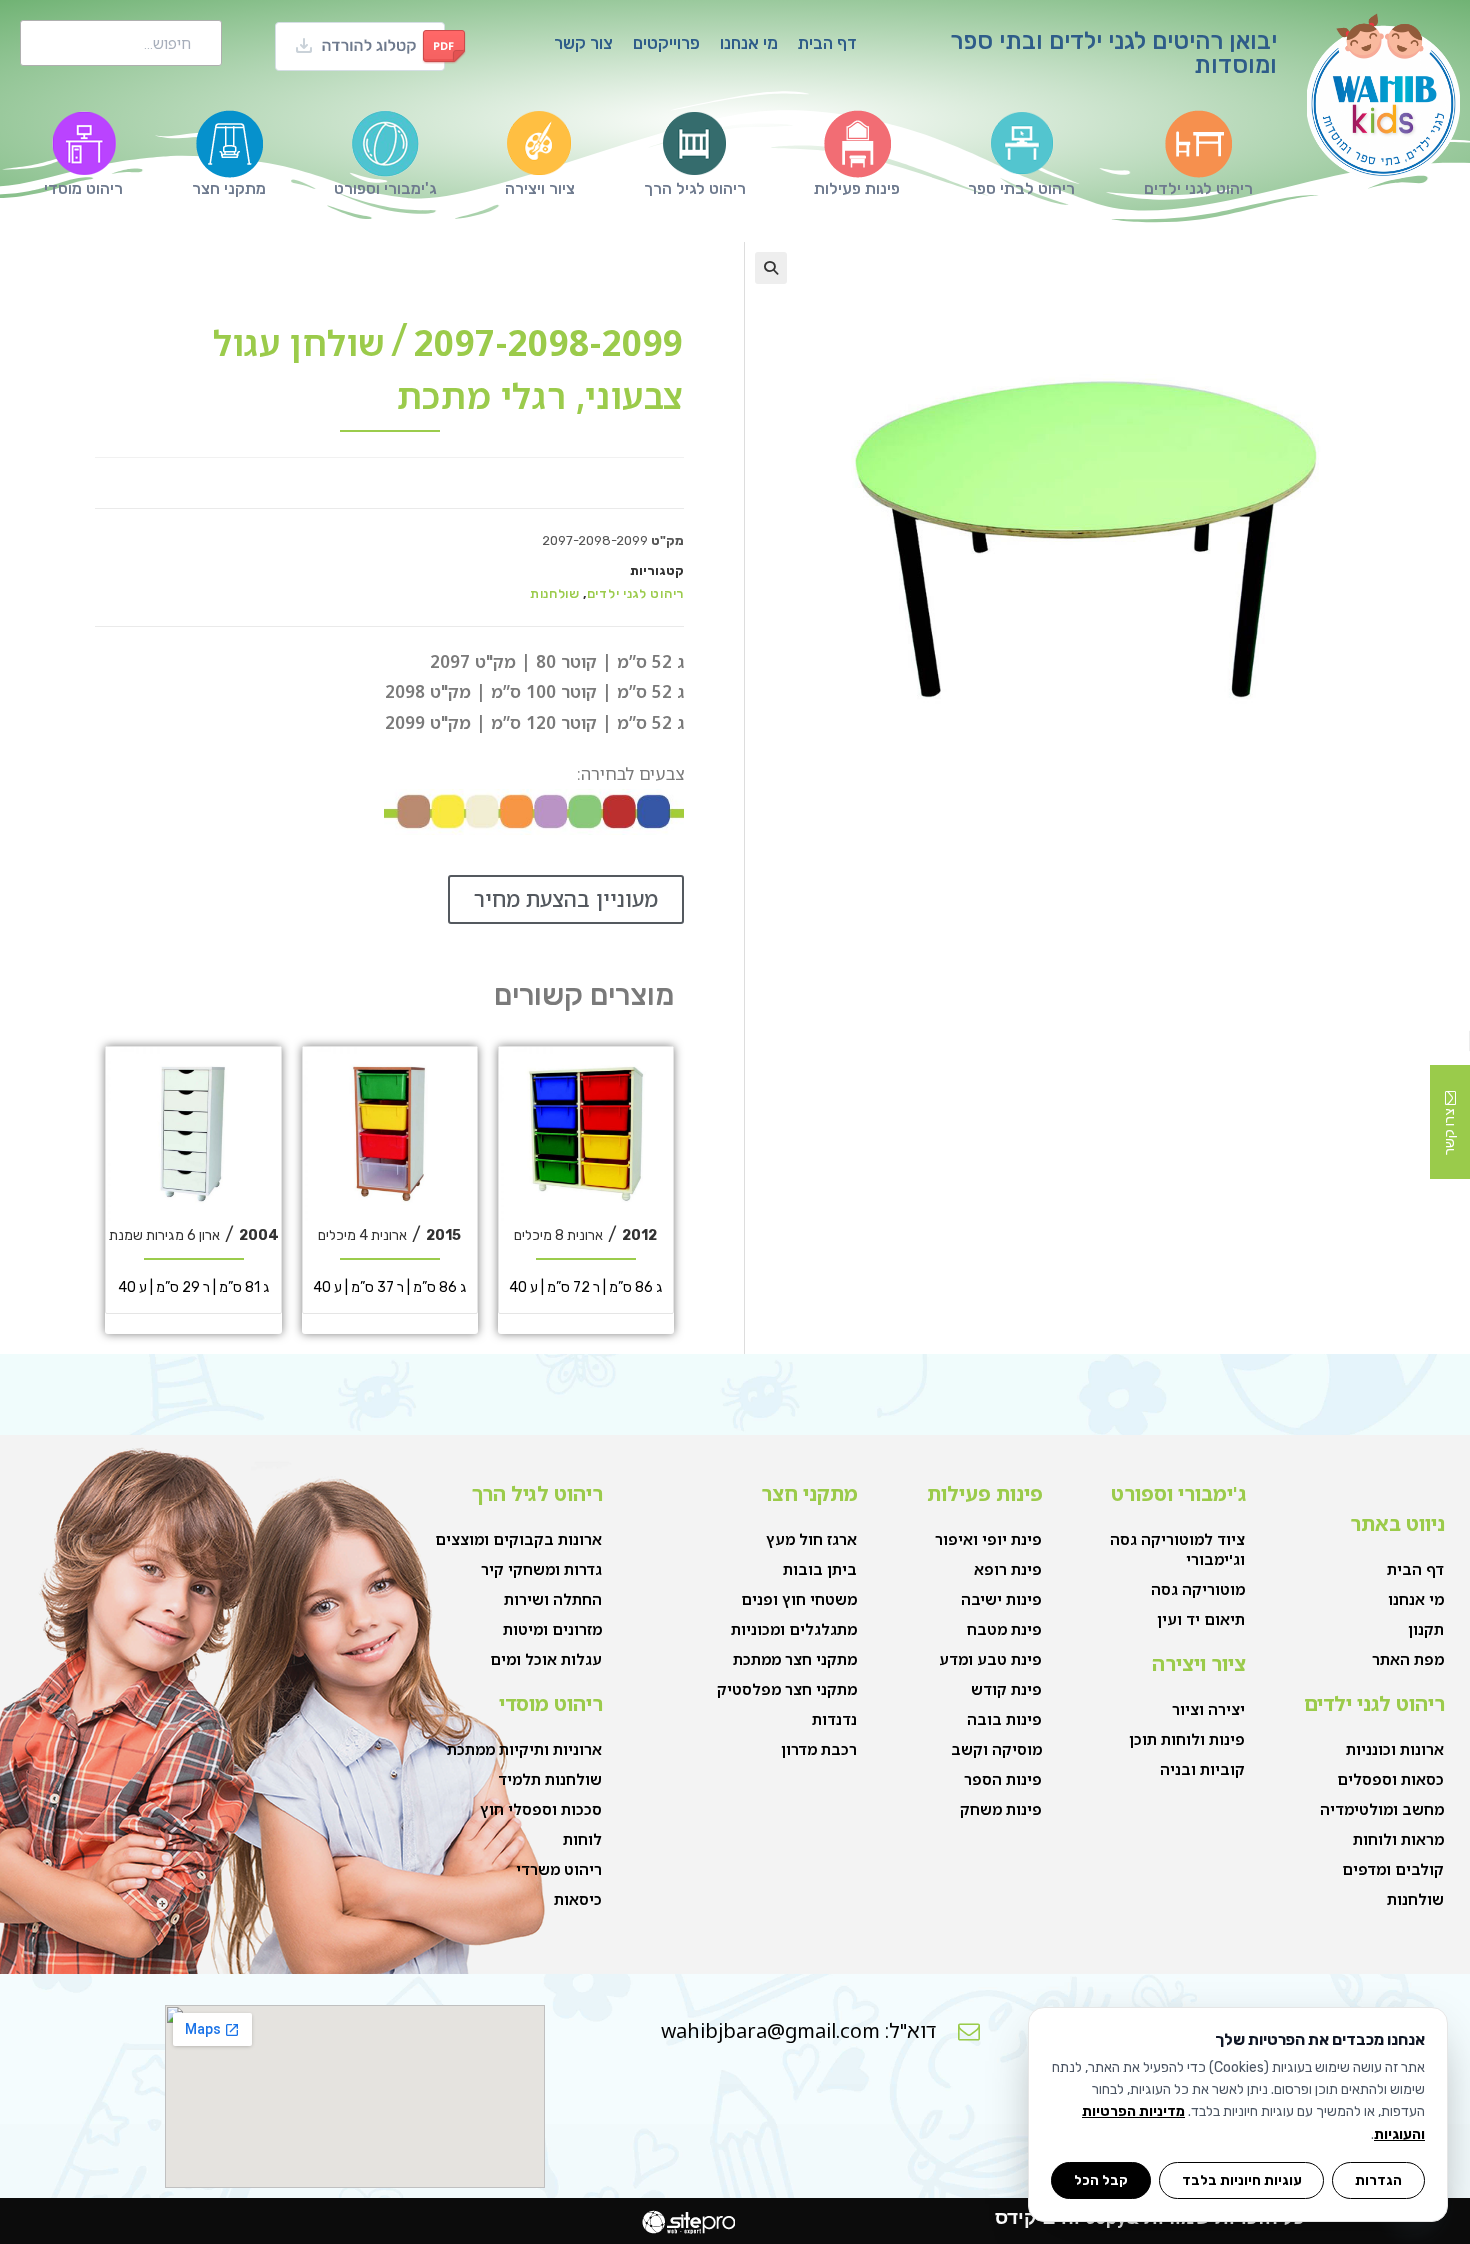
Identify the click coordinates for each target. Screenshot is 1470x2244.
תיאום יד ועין (1201, 1619)
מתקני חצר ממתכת (795, 1659)
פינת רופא (1008, 1569)
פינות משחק (1001, 1809)
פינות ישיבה (1001, 1599)
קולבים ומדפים (1393, 1869)
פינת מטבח (1004, 1629)
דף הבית (827, 43)
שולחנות (555, 593)
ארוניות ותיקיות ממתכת (524, 1749)
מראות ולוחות (1398, 1839)
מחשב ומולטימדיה (1382, 1809)
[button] (771, 268)
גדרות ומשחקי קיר (541, 1569)
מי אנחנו (749, 43)
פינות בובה (1004, 1719)
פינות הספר (1003, 1779)
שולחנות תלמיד (550, 1779)
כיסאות (578, 1899)
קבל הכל (1101, 2180)
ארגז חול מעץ (811, 1539)
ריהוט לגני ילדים (635, 593)
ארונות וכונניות (1395, 1749)
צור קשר (583, 43)
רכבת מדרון (819, 1749)
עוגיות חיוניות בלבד (1242, 2180)
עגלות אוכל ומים (546, 1659)
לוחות (582, 1839)
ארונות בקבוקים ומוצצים (518, 1539)
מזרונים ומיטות (552, 1629)
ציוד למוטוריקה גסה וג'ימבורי (1177, 1549)
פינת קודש (1006, 1689)
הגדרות (1378, 2180)
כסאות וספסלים (1390, 1779)
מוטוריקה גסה (1198, 1589)
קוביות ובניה (1202, 1769)
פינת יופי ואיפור (988, 1539)
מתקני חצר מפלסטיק (787, 1689)
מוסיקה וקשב (996, 1749)
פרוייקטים (666, 43)
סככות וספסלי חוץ (541, 1809)
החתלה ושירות (553, 1599)
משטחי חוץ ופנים (799, 1599)
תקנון (1426, 1629)
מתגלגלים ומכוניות (794, 1629)
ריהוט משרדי (559, 1869)
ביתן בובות (820, 1569)
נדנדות (834, 1719)
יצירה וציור (1208, 1709)
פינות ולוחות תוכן (1187, 1739)
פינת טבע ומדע (990, 1659)
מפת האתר (1408, 1659)
